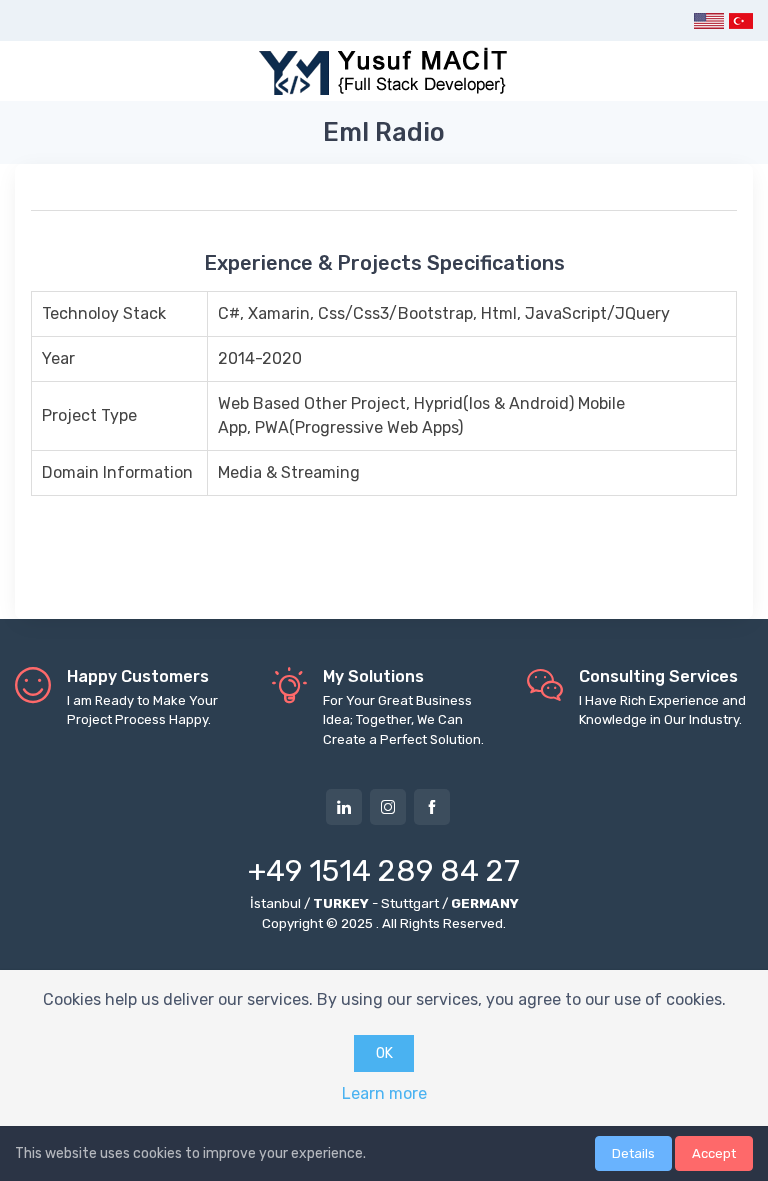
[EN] (709, 20)
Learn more (384, 1093)
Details (633, 1153)
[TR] (740, 20)
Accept (714, 1153)
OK (384, 1053)
